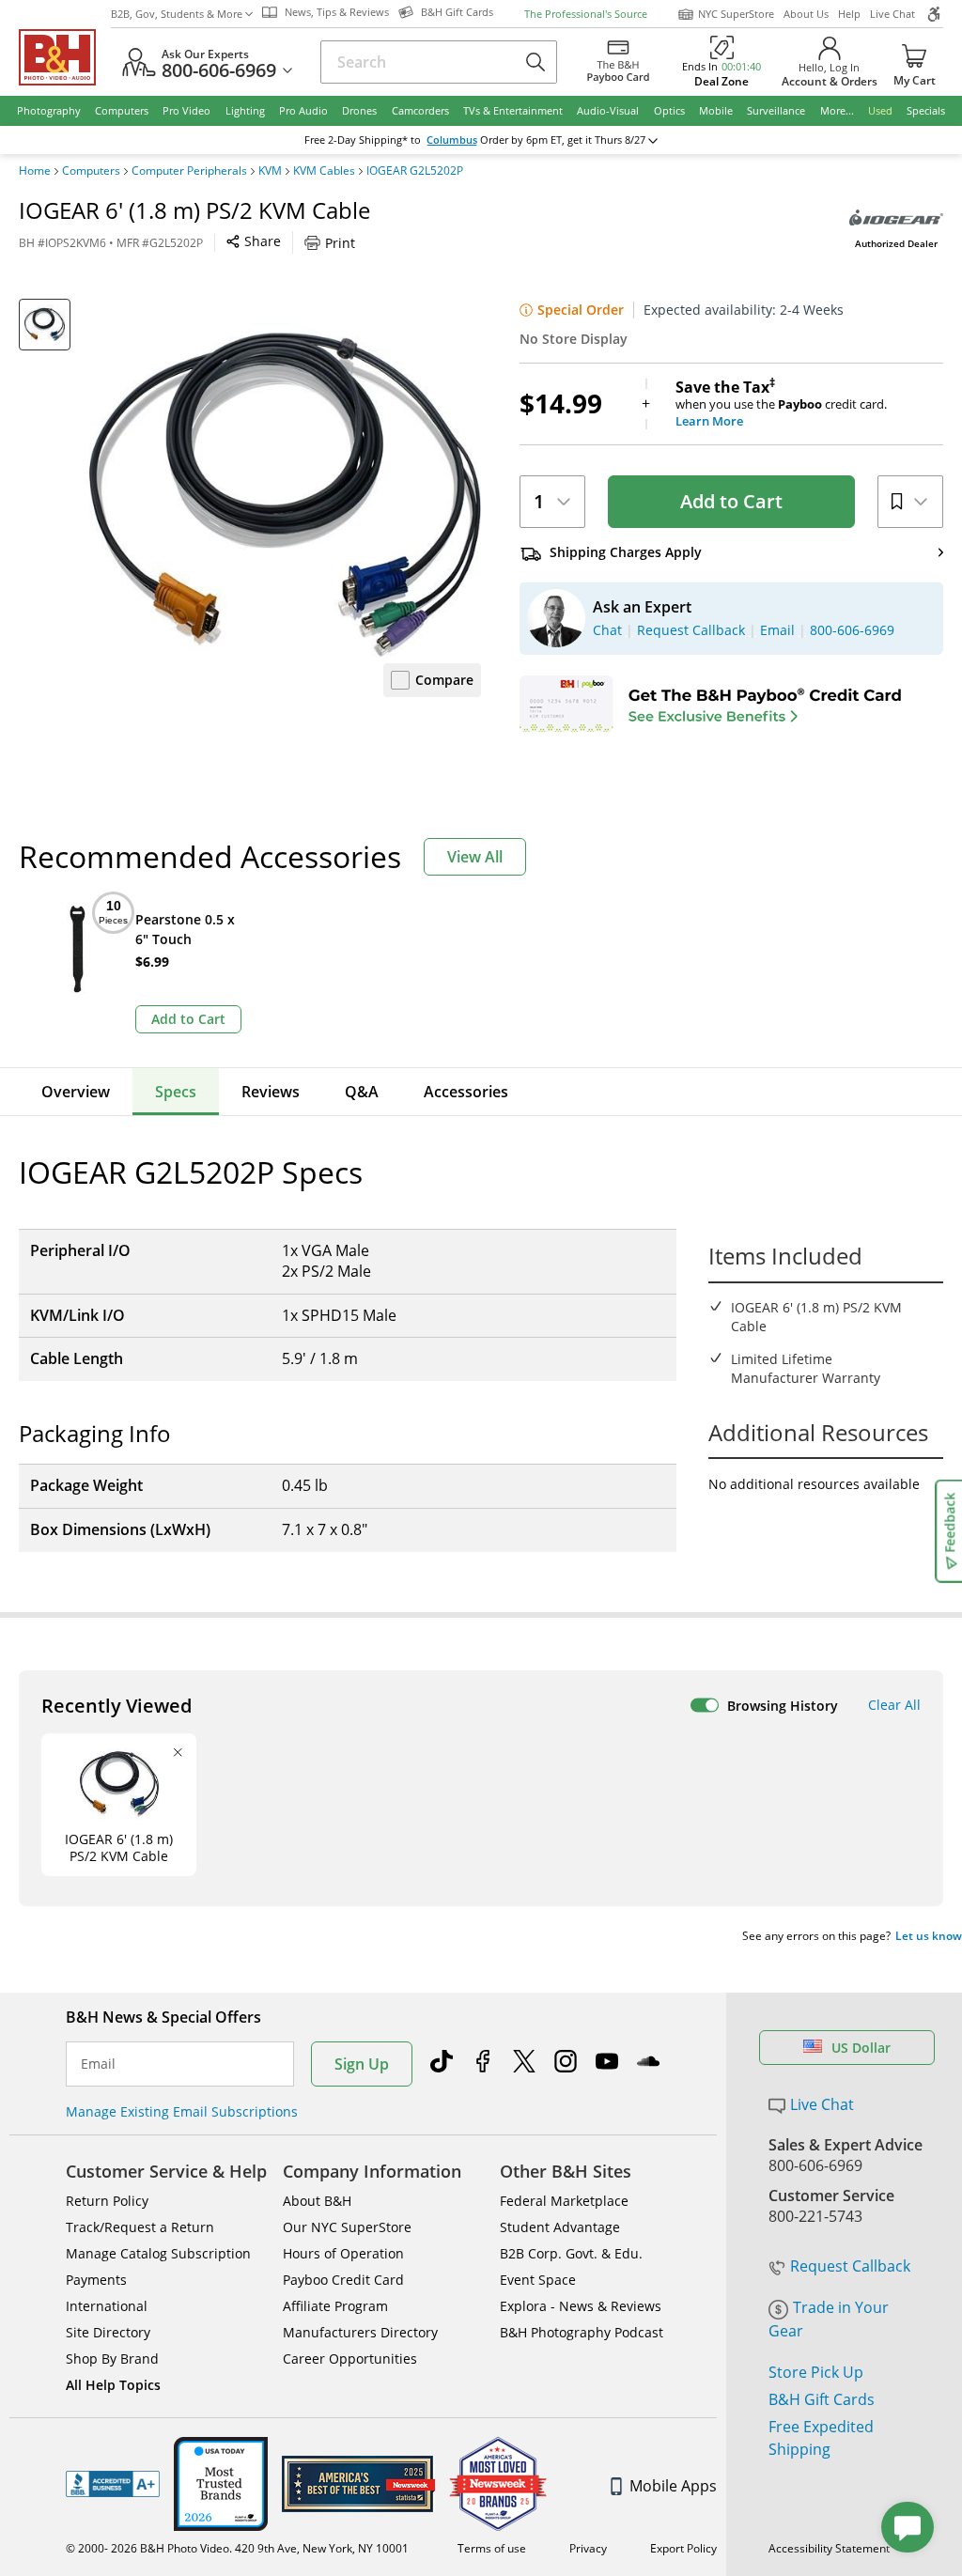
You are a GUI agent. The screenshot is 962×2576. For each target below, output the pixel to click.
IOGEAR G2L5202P (415, 171)
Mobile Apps (673, 2486)
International (107, 2306)
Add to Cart (731, 501)
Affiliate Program (335, 2306)
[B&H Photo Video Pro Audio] (65, 57)
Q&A (362, 1092)
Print (340, 243)
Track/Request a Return (140, 2227)
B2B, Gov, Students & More (177, 14)
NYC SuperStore (736, 14)
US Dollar (861, 2048)
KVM (270, 171)
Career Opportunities (350, 2359)
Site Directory (108, 2332)
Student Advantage (560, 2227)
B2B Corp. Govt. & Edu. (571, 2253)
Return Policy (107, 2201)
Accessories (466, 1092)
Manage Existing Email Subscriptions (182, 2111)
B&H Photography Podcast (582, 2332)
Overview (76, 1092)
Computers (91, 171)
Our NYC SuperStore (347, 2227)
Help (849, 14)
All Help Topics (113, 2385)
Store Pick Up (816, 2372)
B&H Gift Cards (822, 2399)
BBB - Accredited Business (113, 2484)
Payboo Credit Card (343, 2280)
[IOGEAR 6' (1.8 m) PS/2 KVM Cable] (285, 495)
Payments (96, 2280)
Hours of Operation (343, 2253)
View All (475, 857)
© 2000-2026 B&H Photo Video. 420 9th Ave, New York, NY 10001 (237, 2548)
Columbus (452, 140)
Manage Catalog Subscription (158, 2253)
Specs (176, 1092)
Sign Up (362, 2064)
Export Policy (683, 2548)
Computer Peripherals (189, 171)
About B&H (317, 2201)
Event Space (538, 2280)
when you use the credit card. (781, 404)
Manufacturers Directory (360, 2332)
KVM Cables (324, 171)
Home (35, 171)
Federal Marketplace (564, 2201)
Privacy (588, 2548)
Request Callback (850, 2266)
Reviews (271, 1092)
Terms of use (492, 2548)
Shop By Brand (112, 2359)
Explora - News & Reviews (581, 2306)
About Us (806, 14)
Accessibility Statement (829, 2548)
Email (98, 2064)
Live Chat (892, 14)
